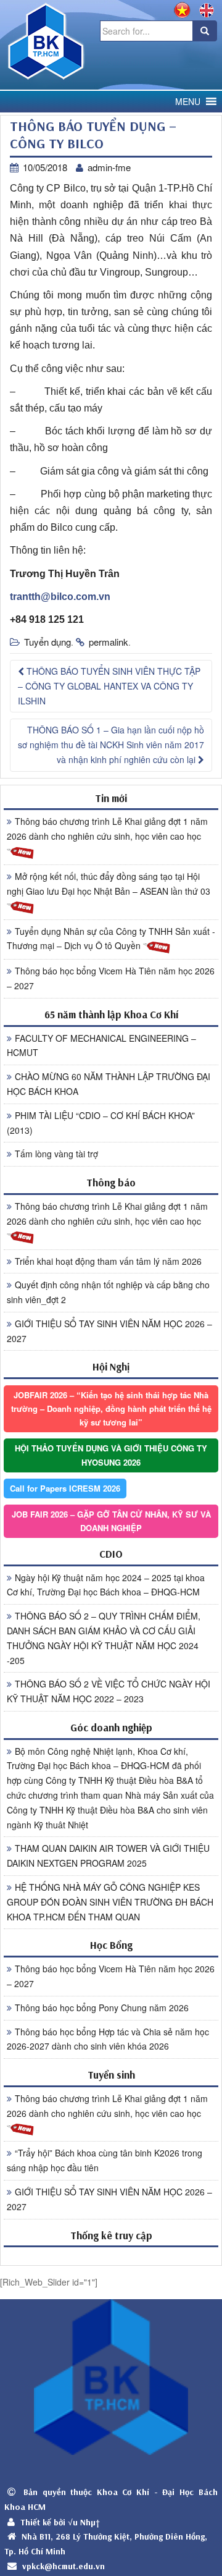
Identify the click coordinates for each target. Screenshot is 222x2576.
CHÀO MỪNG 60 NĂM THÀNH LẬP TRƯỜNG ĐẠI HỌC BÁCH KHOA (109, 1084)
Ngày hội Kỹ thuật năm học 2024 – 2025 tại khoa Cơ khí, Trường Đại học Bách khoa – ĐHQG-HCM (106, 1585)
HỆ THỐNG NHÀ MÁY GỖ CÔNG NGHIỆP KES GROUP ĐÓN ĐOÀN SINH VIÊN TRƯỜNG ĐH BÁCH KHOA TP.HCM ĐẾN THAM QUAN (110, 1902)
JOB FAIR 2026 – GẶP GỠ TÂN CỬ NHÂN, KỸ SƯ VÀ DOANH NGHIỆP (111, 1521)
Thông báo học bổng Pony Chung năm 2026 (102, 2008)
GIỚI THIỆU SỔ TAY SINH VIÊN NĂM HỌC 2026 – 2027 (109, 1331)
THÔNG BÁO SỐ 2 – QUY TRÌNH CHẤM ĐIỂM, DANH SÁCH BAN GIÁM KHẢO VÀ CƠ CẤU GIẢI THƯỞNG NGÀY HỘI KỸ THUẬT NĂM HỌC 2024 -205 (104, 1638)
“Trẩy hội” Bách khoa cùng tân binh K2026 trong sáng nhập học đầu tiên (105, 2160)
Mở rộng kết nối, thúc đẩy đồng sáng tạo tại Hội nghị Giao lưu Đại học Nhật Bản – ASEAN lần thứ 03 (109, 884)
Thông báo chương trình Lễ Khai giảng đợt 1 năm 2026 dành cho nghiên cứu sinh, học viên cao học (107, 829)
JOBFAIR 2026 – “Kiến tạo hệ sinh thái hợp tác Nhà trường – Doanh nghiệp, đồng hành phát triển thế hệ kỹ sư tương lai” (111, 1408)
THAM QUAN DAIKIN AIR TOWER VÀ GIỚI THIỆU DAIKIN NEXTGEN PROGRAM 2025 (108, 1856)
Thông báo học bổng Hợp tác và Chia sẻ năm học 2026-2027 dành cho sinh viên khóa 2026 (108, 2039)
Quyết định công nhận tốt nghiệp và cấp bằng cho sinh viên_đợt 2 (108, 1292)
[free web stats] (111, 2256)
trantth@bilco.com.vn (60, 597)
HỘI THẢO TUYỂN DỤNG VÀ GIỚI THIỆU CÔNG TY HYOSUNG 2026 (111, 1455)
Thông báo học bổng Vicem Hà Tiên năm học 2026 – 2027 (111, 978)
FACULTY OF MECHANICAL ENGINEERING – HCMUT (101, 1045)
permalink (109, 642)
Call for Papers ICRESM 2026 (65, 1488)
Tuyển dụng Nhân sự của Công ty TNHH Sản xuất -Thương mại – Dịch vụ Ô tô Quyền (111, 939)
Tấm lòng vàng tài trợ (56, 1154)
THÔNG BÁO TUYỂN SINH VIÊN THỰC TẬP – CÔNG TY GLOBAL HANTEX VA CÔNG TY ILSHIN (109, 686)
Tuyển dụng (47, 642)
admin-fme (109, 167)
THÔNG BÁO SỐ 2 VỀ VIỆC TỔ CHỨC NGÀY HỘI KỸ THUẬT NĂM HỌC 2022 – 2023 (109, 1691)
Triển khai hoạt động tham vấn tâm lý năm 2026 (108, 1261)
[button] (188, 102)
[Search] (205, 31)
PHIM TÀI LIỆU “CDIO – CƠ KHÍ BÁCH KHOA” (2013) (101, 1123)
